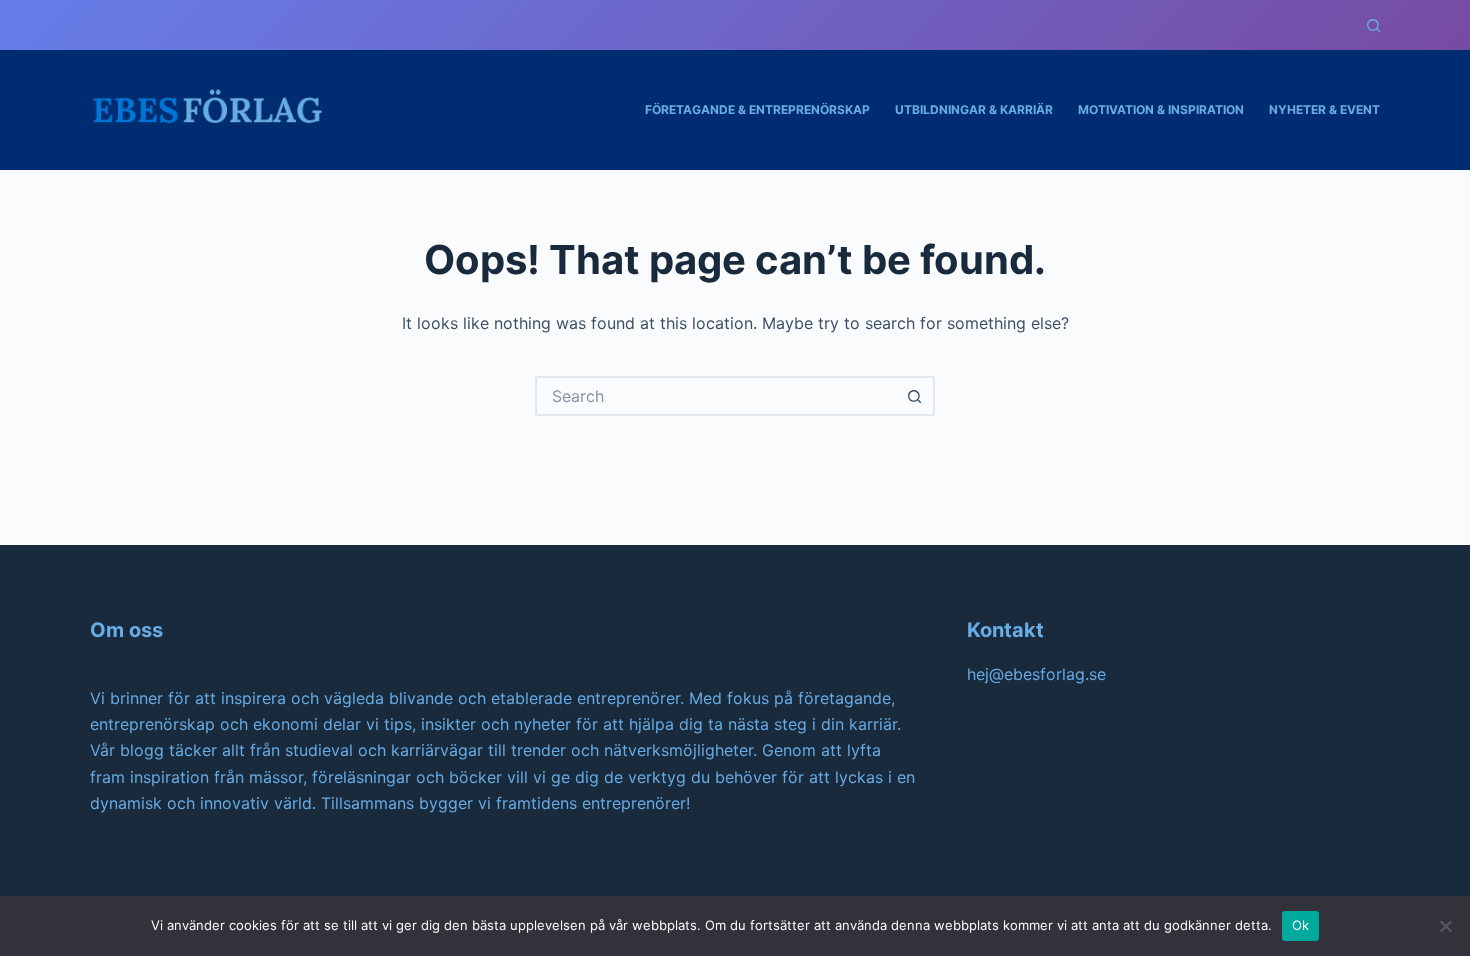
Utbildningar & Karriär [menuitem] (974, 109)
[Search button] (915, 396)
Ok (1301, 925)
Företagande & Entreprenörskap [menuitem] (757, 109)
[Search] (1373, 25)
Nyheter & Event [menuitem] (1324, 109)
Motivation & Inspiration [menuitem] (1161, 109)
